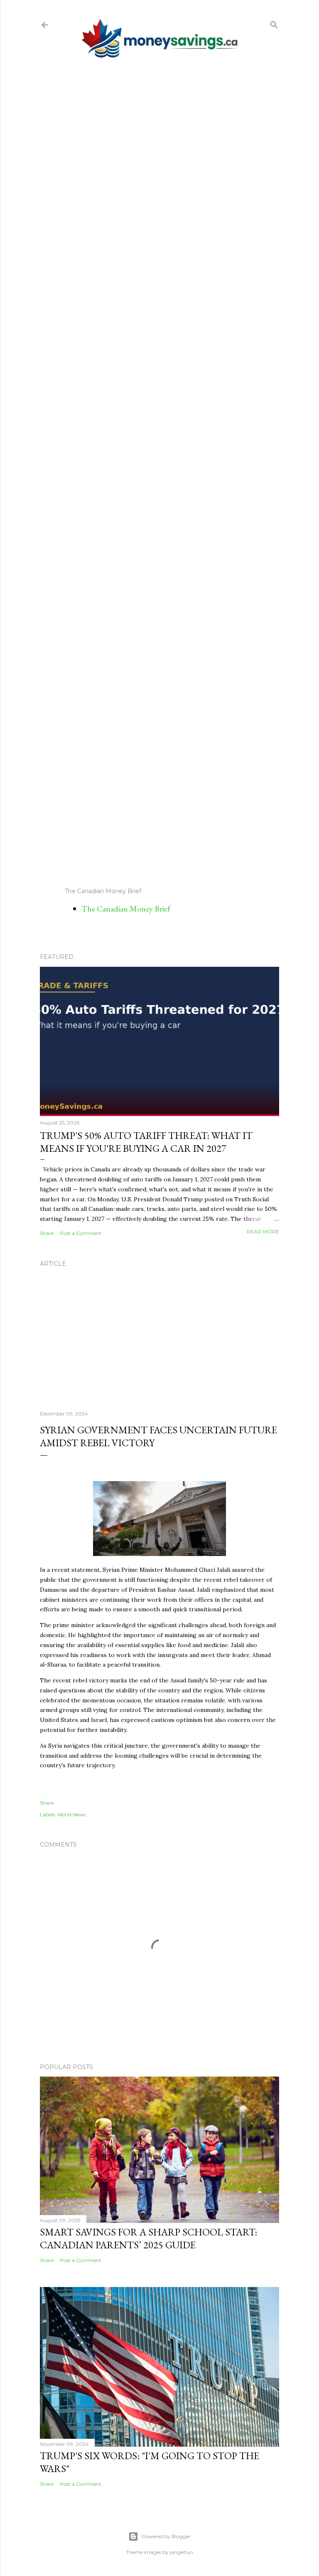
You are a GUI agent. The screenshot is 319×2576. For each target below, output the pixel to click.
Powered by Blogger (166, 2536)
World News (71, 1814)
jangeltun (182, 2552)
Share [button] (47, 1233)
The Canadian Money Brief (126, 909)
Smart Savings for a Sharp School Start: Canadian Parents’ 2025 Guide (148, 2238)
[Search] (274, 23)
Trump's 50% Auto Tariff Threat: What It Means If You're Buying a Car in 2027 (146, 1142)
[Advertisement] (159, 472)
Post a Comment (81, 1233)
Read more (263, 1231)
